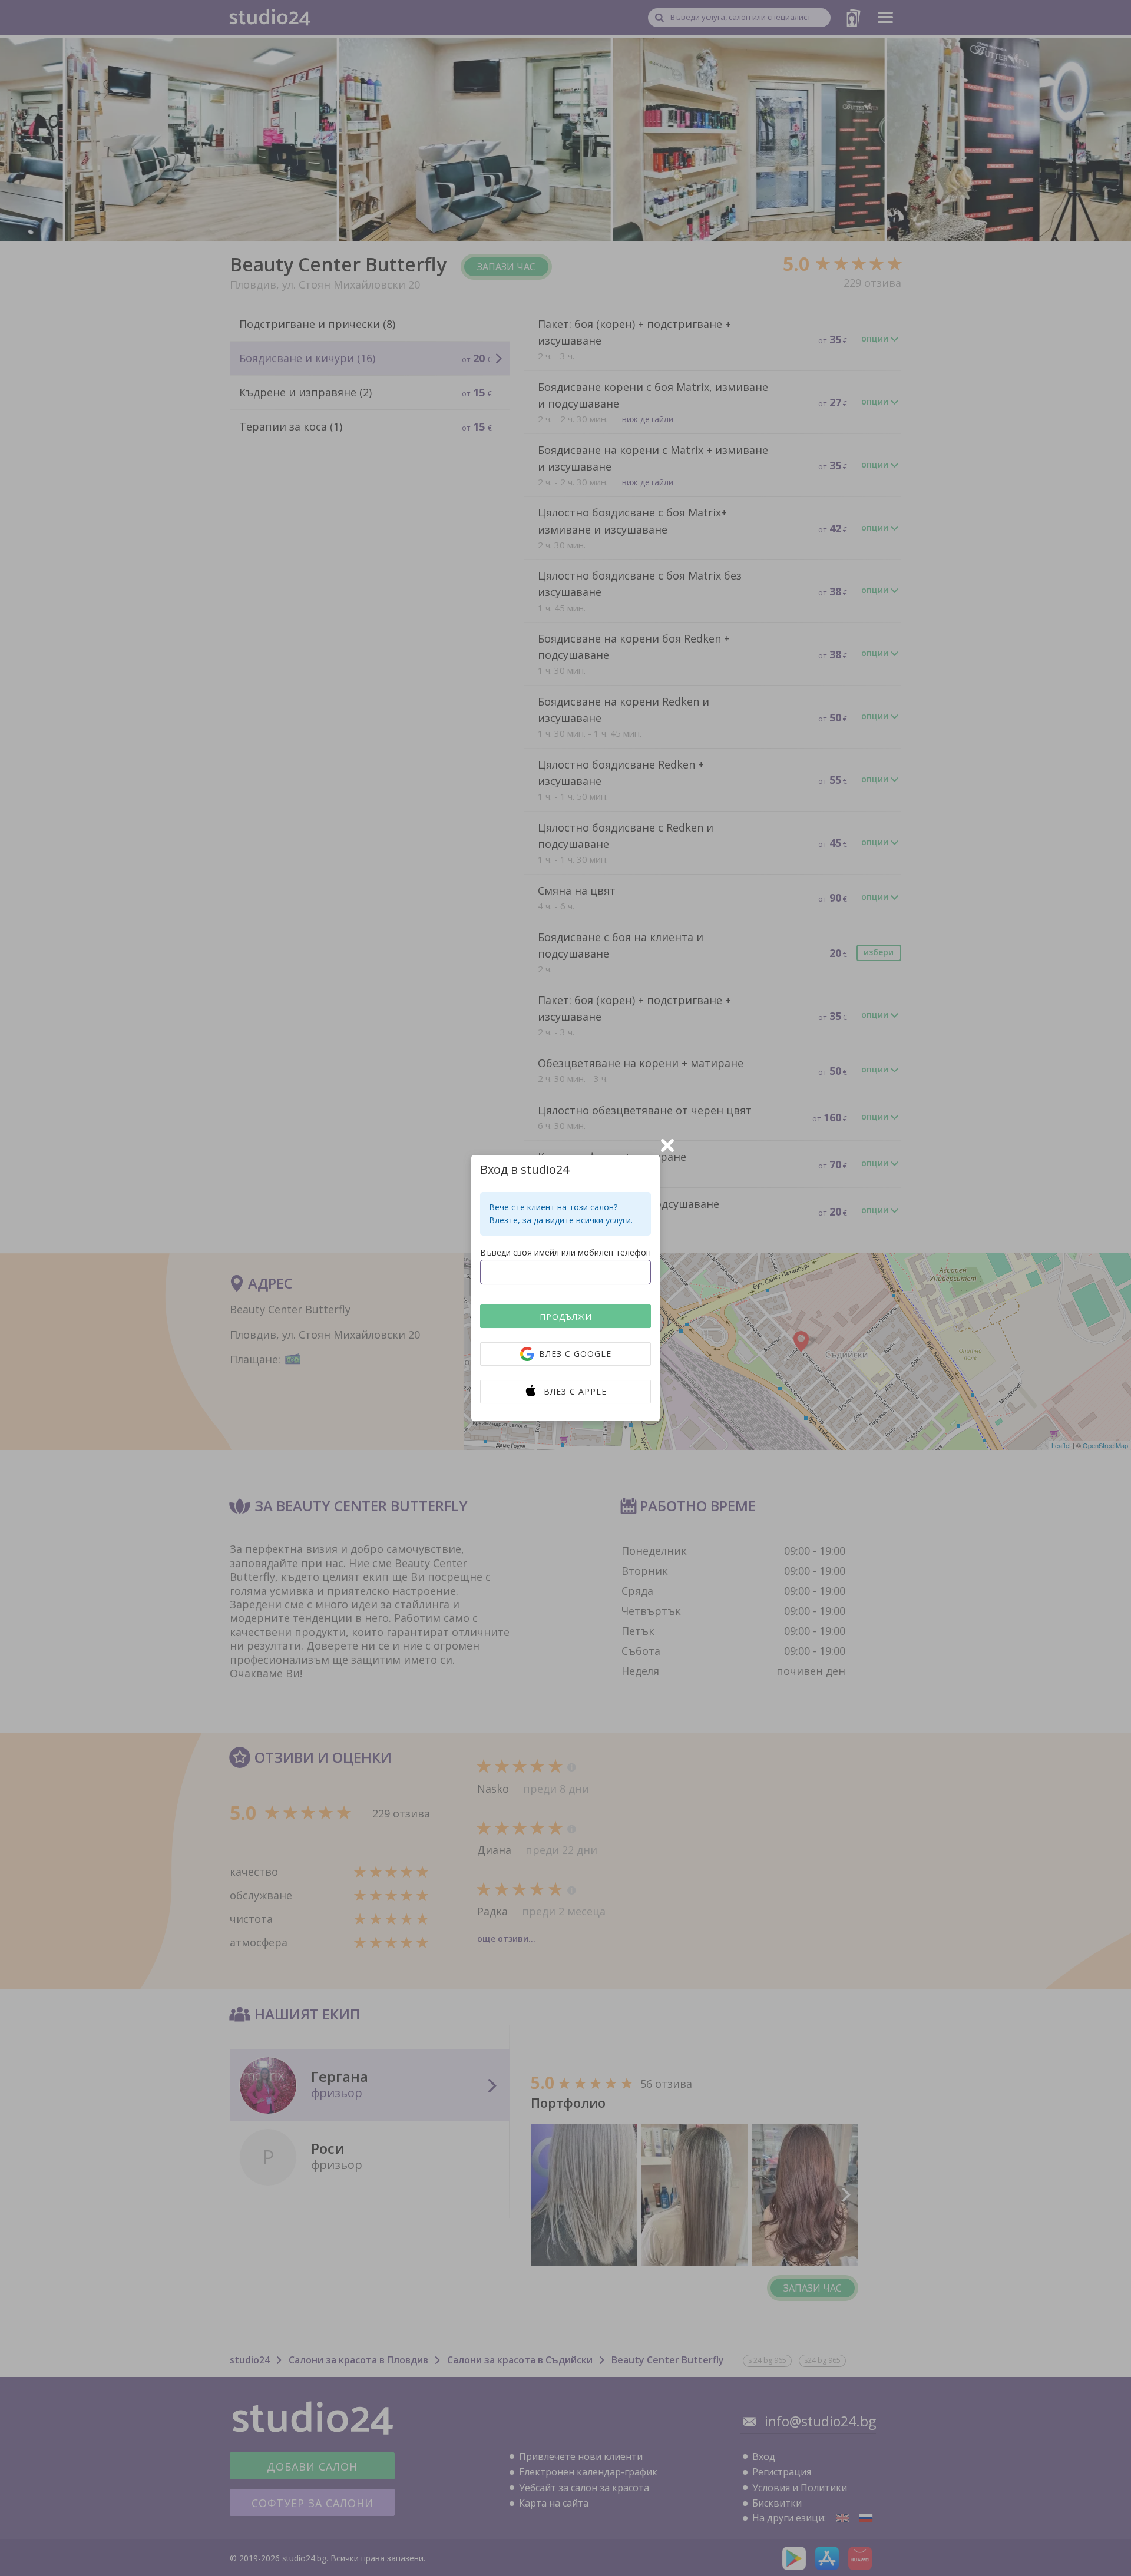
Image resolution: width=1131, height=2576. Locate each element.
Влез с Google (575, 1354)
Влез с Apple (575, 1391)
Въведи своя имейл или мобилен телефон (565, 1252)
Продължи (566, 1317)
